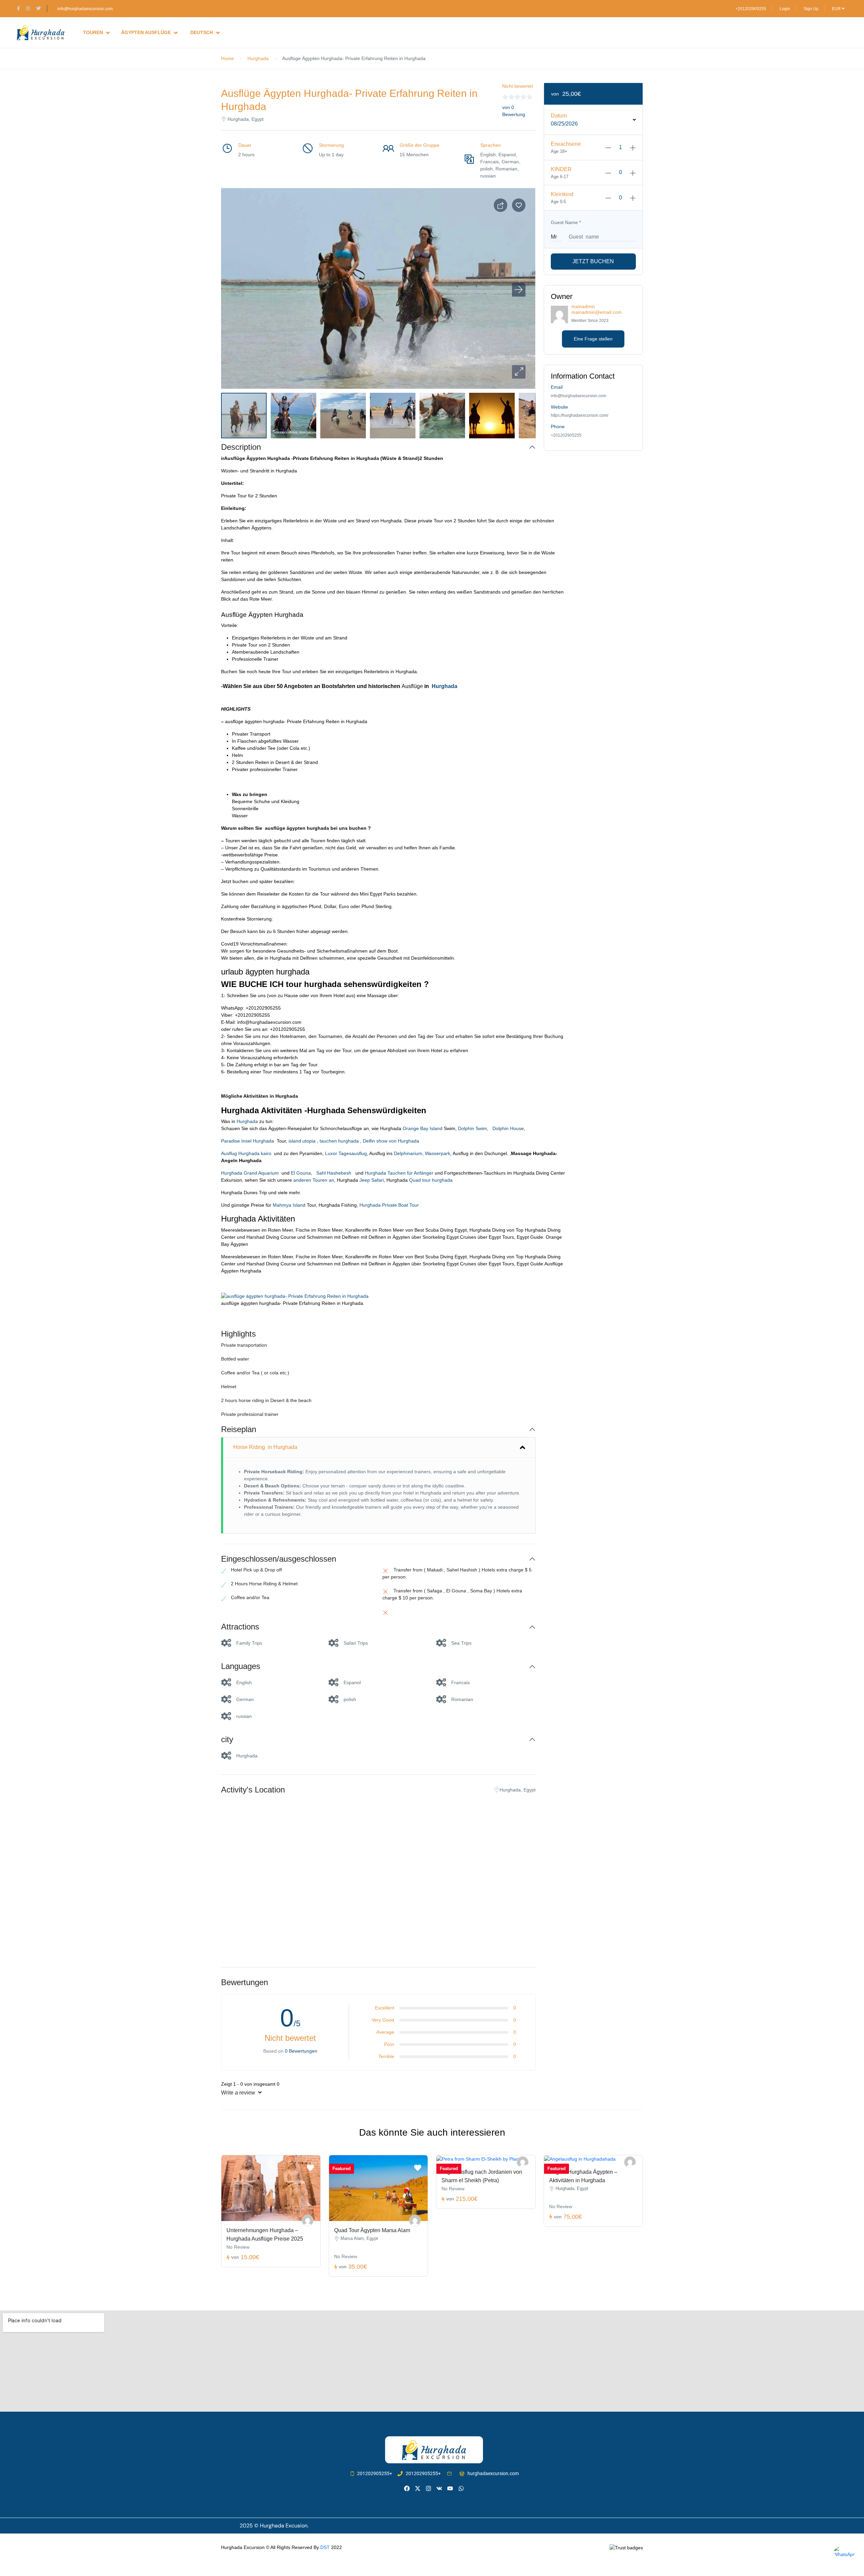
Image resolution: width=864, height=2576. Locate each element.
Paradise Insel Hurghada (249, 1141)
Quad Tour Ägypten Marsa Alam (372, 2230)
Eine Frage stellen (593, 339)
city (227, 1739)
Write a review (239, 2093)
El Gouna (300, 1173)
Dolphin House (507, 1128)
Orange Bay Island (422, 1128)
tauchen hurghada (339, 1141)
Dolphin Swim (473, 1128)
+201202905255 (751, 9)
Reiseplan (239, 1429)
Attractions (240, 1627)
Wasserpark (438, 1153)
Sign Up (811, 9)
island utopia (301, 1141)
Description (241, 447)
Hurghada (258, 58)
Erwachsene (566, 144)
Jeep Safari (372, 1180)
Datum (559, 116)
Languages (241, 1666)
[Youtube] (450, 2488)
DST (325, 2547)
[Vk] (439, 2488)
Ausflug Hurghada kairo (248, 1153)
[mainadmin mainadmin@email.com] (308, 2221)
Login (785, 9)
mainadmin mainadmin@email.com (597, 309)
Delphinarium (408, 1153)
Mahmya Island (288, 1205)
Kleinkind (562, 194)
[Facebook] (407, 2488)
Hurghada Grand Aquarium (251, 1173)
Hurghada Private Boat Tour (389, 1205)
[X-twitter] (418, 2488)
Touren (93, 32)
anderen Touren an (314, 1180)
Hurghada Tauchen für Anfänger (399, 1173)
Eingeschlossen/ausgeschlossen (279, 1559)
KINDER (561, 169)
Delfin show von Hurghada (391, 1141)
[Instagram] (428, 2488)
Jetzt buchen (593, 261)
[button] (519, 372)
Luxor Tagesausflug (346, 1153)
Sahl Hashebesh (334, 1173)
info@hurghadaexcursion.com (85, 9)
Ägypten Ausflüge (146, 32)
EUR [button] (837, 9)
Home (227, 58)
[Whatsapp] (461, 2488)
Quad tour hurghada (431, 1180)
